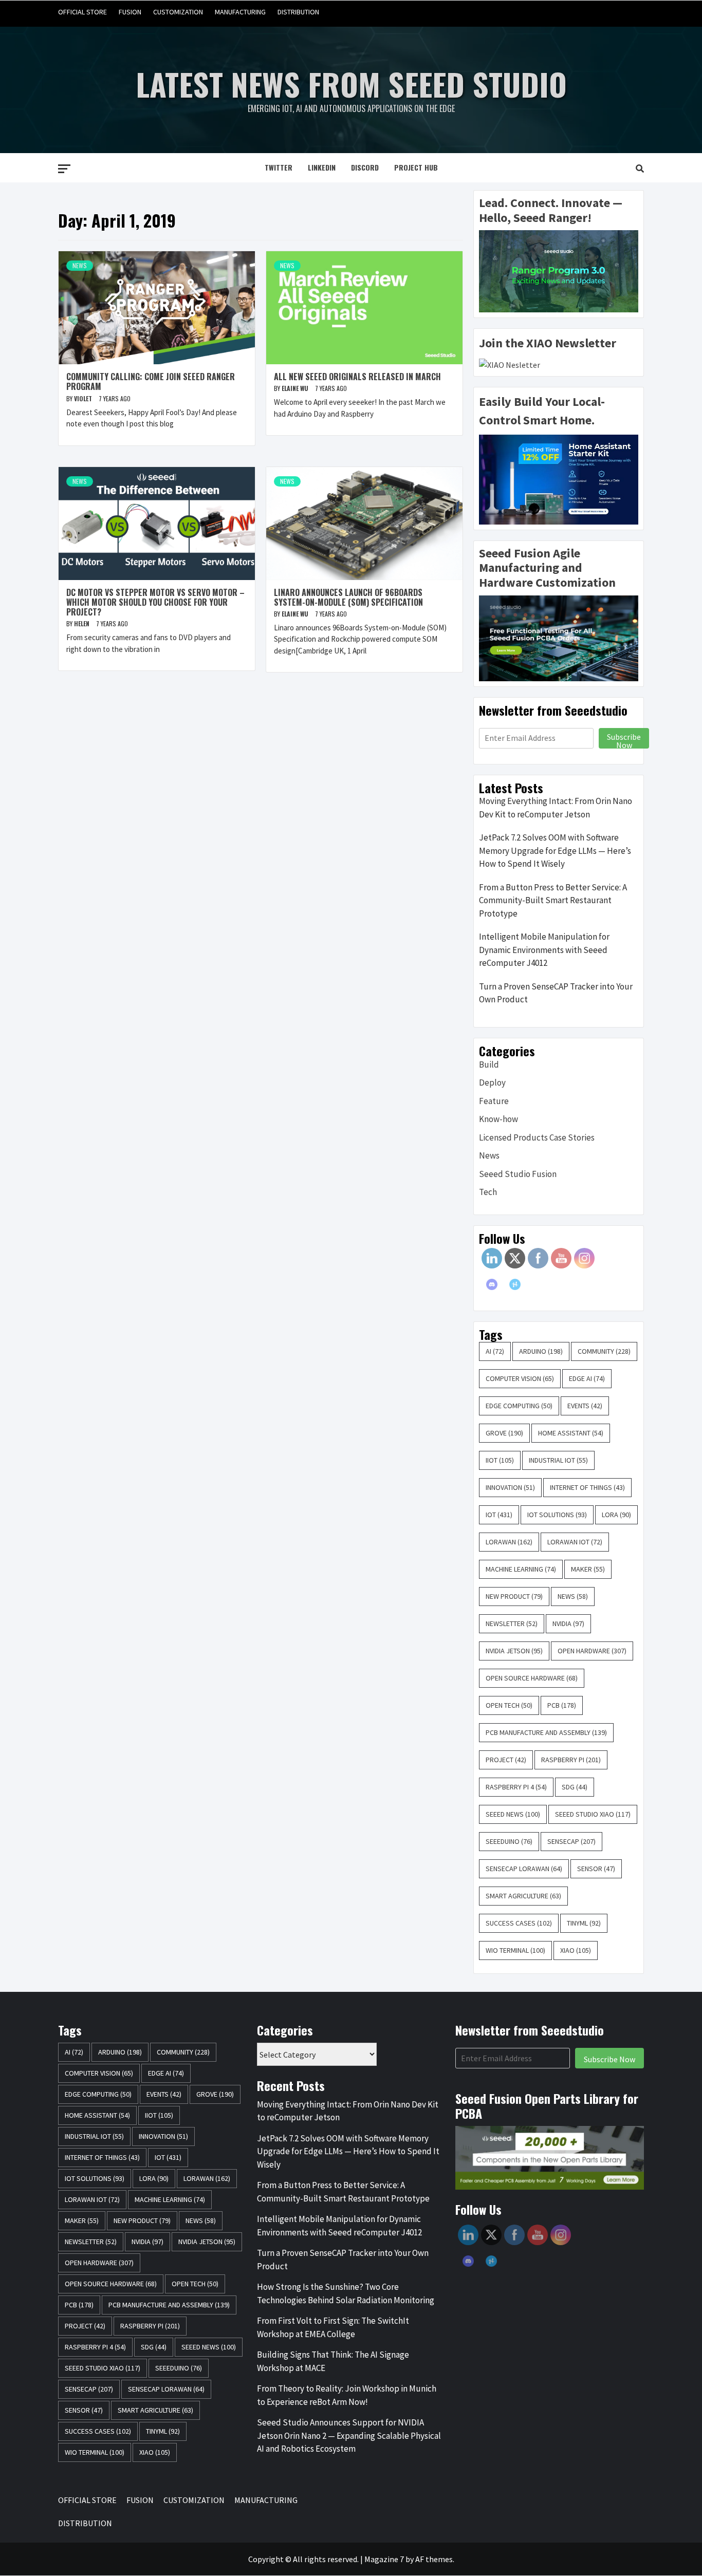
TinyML (584, 1923)
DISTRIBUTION (298, 12)
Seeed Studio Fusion (518, 1174)
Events (585, 1406)
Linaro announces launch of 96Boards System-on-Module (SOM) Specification (348, 597)
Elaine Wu (296, 388)
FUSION (130, 12)
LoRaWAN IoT (575, 1542)
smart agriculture (523, 1896)
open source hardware (532, 1678)
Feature (494, 1101)
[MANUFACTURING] (615, 12)
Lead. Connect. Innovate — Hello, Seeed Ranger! (551, 210)
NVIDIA (568, 1623)
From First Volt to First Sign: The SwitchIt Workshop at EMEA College (333, 2327)
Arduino (541, 1351)
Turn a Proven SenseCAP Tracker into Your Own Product (556, 993)
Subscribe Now (624, 740)
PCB (562, 1705)
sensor (596, 1869)
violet (84, 398)
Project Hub (416, 167)
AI (495, 1351)
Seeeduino (509, 1841)
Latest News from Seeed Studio (351, 83)
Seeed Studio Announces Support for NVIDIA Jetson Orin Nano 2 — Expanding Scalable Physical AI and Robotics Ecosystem (349, 2435)
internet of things (587, 1487)
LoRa (616, 1515)
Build (489, 1065)
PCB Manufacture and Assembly (546, 1732)
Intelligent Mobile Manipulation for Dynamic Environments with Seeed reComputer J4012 (544, 950)
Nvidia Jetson (514, 1651)
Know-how (498, 1119)
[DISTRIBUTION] (635, 12)
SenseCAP (571, 1841)
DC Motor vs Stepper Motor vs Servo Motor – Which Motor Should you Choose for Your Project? (155, 602)
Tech (488, 1192)
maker (588, 1569)
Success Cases (519, 1923)
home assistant (571, 1433)
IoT (499, 1515)
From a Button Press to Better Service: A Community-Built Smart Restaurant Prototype (553, 900)
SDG (575, 1787)
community (604, 1351)
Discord (365, 167)
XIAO (576, 1950)
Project (506, 1760)
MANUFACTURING (240, 12)
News (80, 265)
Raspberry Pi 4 (516, 1787)
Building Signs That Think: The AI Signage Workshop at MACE (333, 2361)
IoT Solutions (557, 1515)
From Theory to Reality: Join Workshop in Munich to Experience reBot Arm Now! (347, 2395)
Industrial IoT (558, 1460)
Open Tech (509, 1705)
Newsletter (512, 1623)
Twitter (279, 167)
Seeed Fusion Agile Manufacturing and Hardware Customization (547, 568)
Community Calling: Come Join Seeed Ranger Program (151, 381)
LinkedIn (322, 167)
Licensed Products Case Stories (537, 1137)
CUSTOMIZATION (178, 12)
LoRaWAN (509, 1542)
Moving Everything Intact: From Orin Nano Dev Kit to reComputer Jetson (556, 808)
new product (514, 1596)
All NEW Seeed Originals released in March (357, 377)
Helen (82, 623)
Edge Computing (519, 1406)
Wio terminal (515, 1950)
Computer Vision (520, 1378)
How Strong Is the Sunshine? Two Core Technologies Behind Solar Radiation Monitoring (346, 2293)
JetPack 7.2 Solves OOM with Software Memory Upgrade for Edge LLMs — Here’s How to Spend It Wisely (555, 851)
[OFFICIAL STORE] (557, 12)
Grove (504, 1433)
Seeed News (513, 1814)
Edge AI (587, 1378)
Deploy (492, 1082)
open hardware (592, 1651)
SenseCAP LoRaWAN (524, 1869)
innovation (510, 1487)
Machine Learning (521, 1569)
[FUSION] (576, 12)
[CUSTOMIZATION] (596, 12)
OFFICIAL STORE (82, 12)
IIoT (500, 1460)
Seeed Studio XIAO (593, 1814)
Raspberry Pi (571, 1760)
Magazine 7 (384, 2559)
